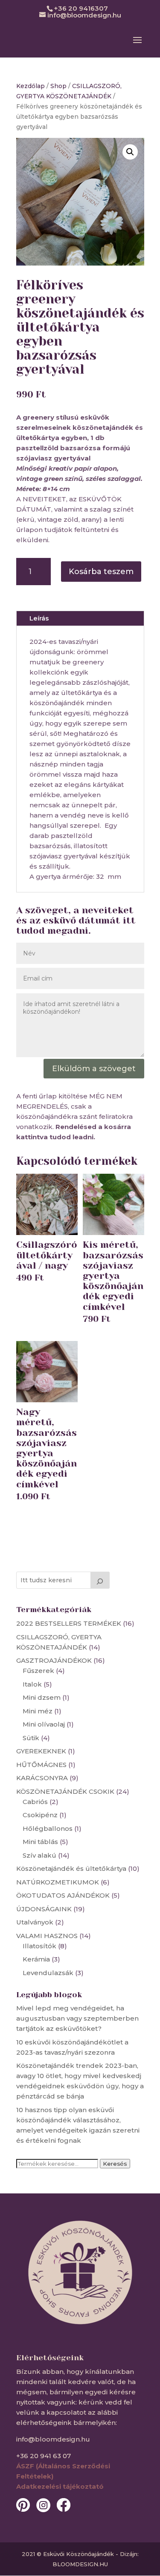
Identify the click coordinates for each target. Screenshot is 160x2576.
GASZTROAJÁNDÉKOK (54, 1660)
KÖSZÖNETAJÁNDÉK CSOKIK (65, 1791)
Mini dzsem (42, 1697)
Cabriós (35, 1802)
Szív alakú (39, 1855)
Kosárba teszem (101, 572)
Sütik (31, 1738)
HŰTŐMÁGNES (41, 1765)
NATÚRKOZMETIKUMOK (58, 1882)
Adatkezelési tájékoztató (60, 2486)
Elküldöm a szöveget (94, 1069)
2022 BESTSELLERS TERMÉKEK (69, 1623)
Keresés (115, 2164)
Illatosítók (39, 1946)
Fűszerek (38, 1671)
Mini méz (38, 1711)
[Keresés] (100, 1580)
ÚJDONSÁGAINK (44, 1909)
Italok (32, 1684)
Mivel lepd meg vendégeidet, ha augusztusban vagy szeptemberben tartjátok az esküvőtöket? (77, 2018)
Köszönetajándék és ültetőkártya (71, 1868)
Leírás (39, 618)
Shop (58, 86)
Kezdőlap (31, 86)
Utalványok (35, 1922)
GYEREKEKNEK (41, 1751)
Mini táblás (40, 1842)
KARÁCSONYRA (42, 1778)
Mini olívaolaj (44, 1724)
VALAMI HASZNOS (47, 1936)
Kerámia (36, 1959)
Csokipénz (40, 1815)
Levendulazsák (48, 1973)
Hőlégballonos (48, 1828)
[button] (130, 152)
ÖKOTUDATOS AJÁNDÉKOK (63, 1895)
